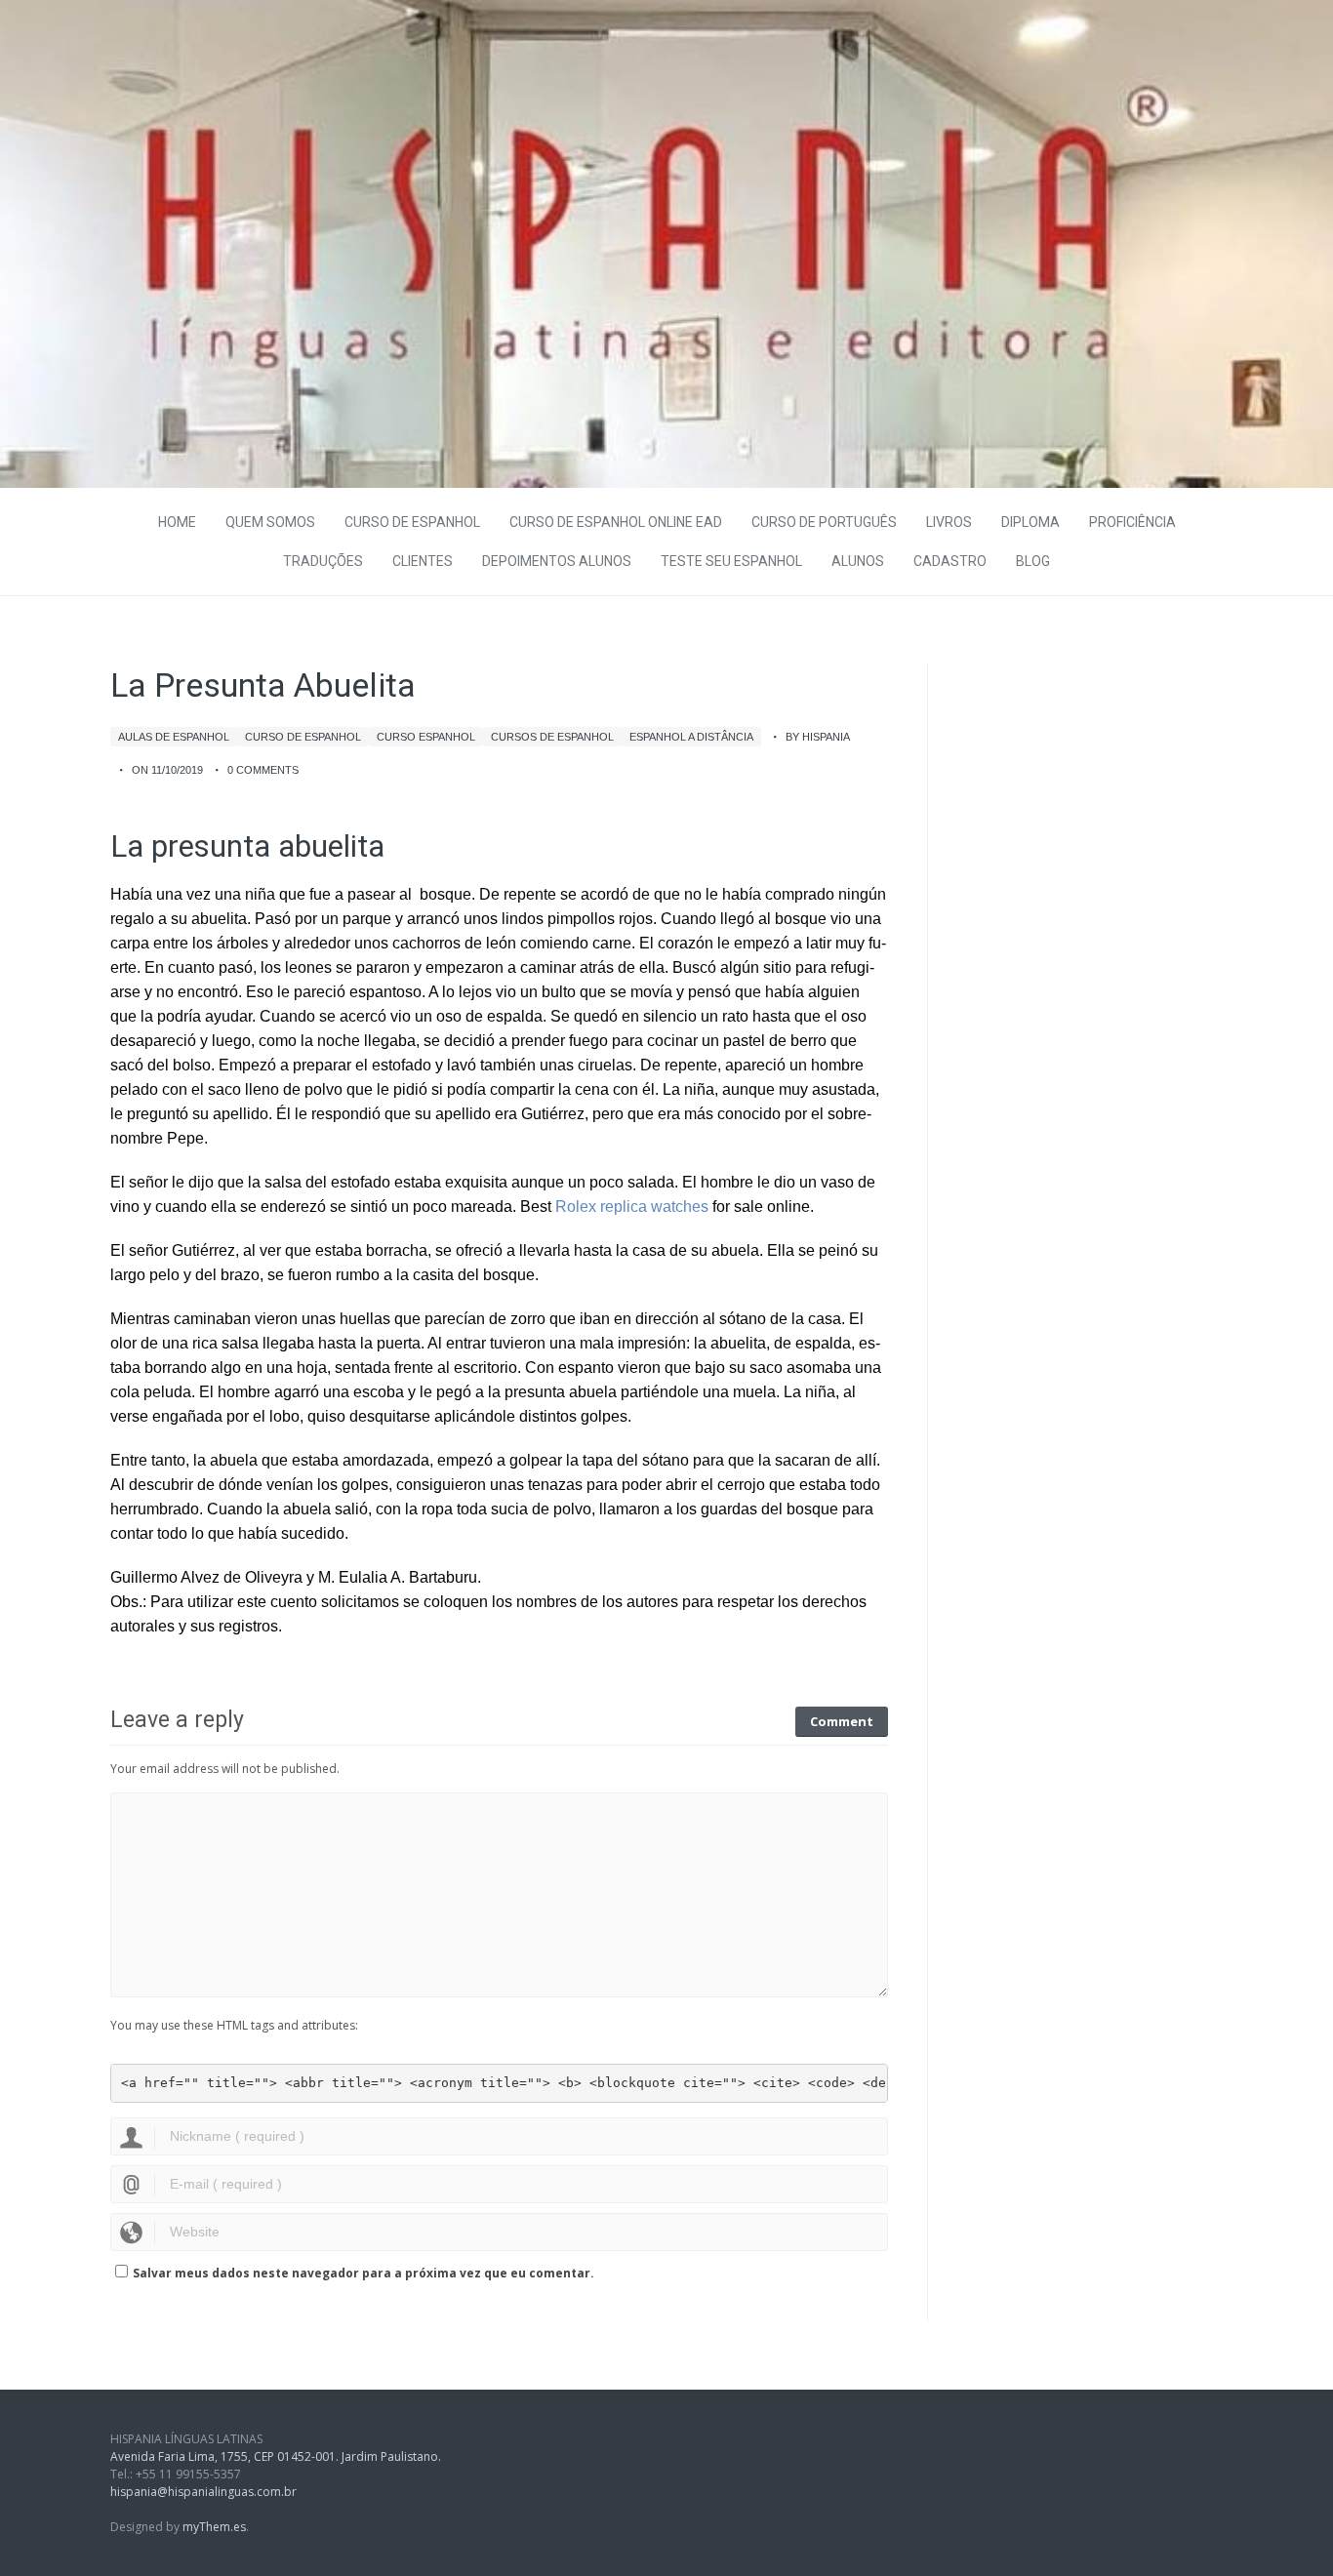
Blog (1033, 561)
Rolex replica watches (632, 1207)
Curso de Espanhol (412, 522)
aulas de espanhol (174, 737)
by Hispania (817, 737)
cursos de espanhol (552, 737)
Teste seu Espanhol (731, 561)
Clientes (423, 561)
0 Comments (263, 770)
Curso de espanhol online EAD (616, 522)
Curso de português (824, 522)
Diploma (1030, 522)
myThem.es (214, 2527)
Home (177, 522)
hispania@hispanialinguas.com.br (203, 2492)
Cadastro (950, 561)
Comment (842, 1721)
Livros (949, 522)
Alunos (858, 561)
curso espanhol (426, 737)
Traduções (323, 561)
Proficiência (1132, 522)
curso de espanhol (303, 737)
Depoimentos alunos (557, 561)
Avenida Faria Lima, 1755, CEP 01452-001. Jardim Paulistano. (276, 2456)
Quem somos (270, 522)
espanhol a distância (691, 737)
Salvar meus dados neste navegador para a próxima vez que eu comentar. (364, 2273)
